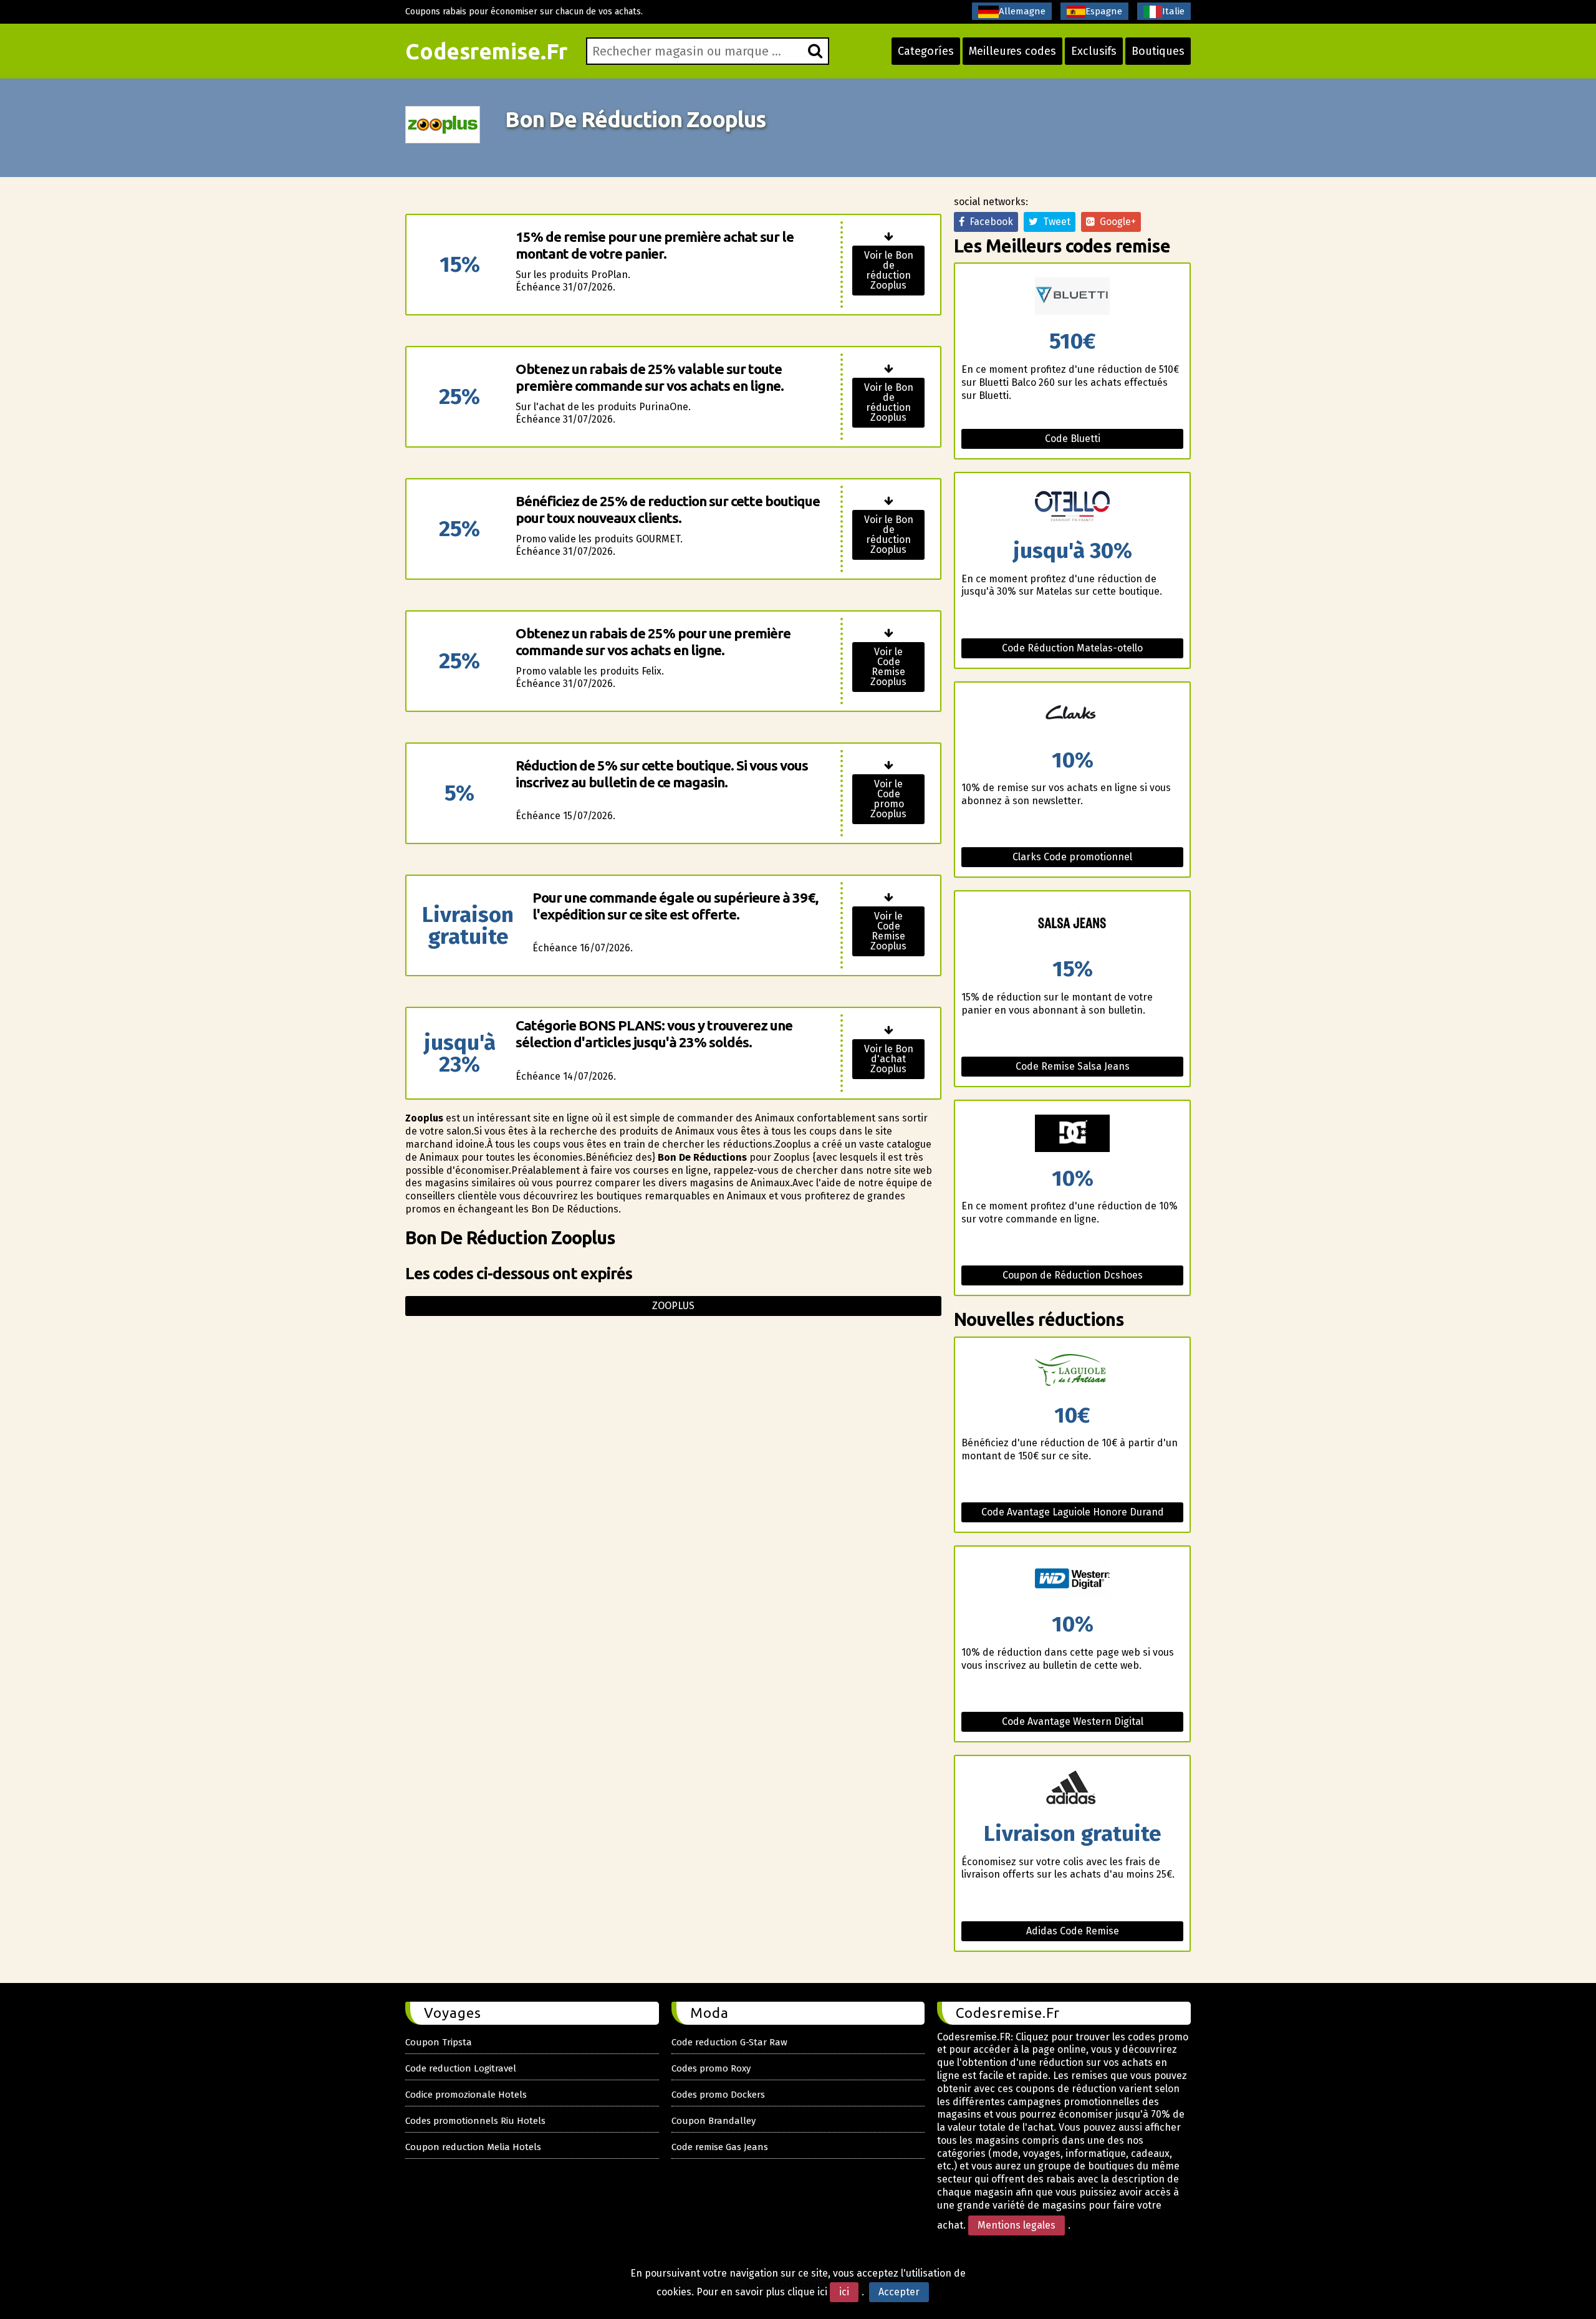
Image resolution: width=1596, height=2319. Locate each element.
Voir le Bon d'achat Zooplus (889, 1059)
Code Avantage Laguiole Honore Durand (1073, 1512)
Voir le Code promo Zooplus (888, 799)
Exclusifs (1094, 51)
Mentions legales (1017, 2225)
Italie (1173, 11)
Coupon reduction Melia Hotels (473, 2147)
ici (844, 2292)
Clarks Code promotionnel (1072, 857)
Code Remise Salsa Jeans (1073, 1066)
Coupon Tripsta (439, 2042)
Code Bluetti (1073, 439)
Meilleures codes (1012, 51)
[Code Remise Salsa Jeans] (1072, 925)
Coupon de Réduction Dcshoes (1073, 1275)
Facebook (989, 222)
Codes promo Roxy (711, 2068)
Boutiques (1158, 51)
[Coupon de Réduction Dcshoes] (1072, 1134)
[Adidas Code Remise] (1072, 1789)
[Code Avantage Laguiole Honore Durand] (1072, 1371)
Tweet (1054, 222)
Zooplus (673, 1306)
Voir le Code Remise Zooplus (888, 667)
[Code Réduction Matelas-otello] (1072, 507)
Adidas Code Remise (1073, 1931)
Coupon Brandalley (714, 2121)
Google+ (1115, 222)
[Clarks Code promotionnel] (1072, 716)
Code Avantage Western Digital (1073, 1721)
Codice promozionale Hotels (466, 2095)
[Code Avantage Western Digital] (1072, 1580)
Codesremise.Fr (486, 51)
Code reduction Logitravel (461, 2068)
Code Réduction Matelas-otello (1072, 648)
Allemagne (1022, 11)
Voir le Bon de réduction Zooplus (889, 270)
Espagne (1104, 11)
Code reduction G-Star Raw (729, 2042)
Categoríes (926, 51)
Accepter (899, 2292)
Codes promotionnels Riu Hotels (475, 2121)
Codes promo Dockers (718, 2095)
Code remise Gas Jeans (720, 2147)
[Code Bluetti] (1072, 297)
